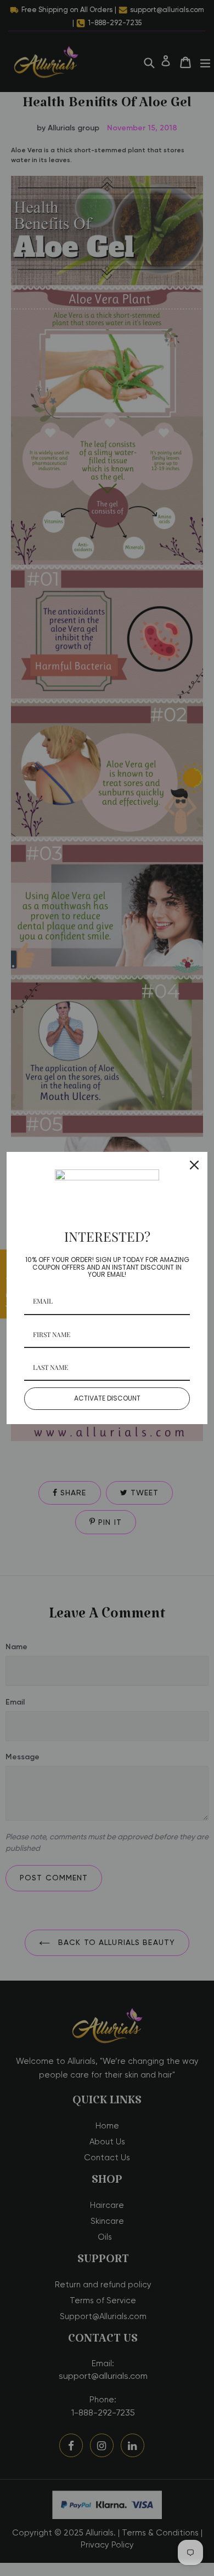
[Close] (194, 1165)
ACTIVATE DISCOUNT (107, 1398)
